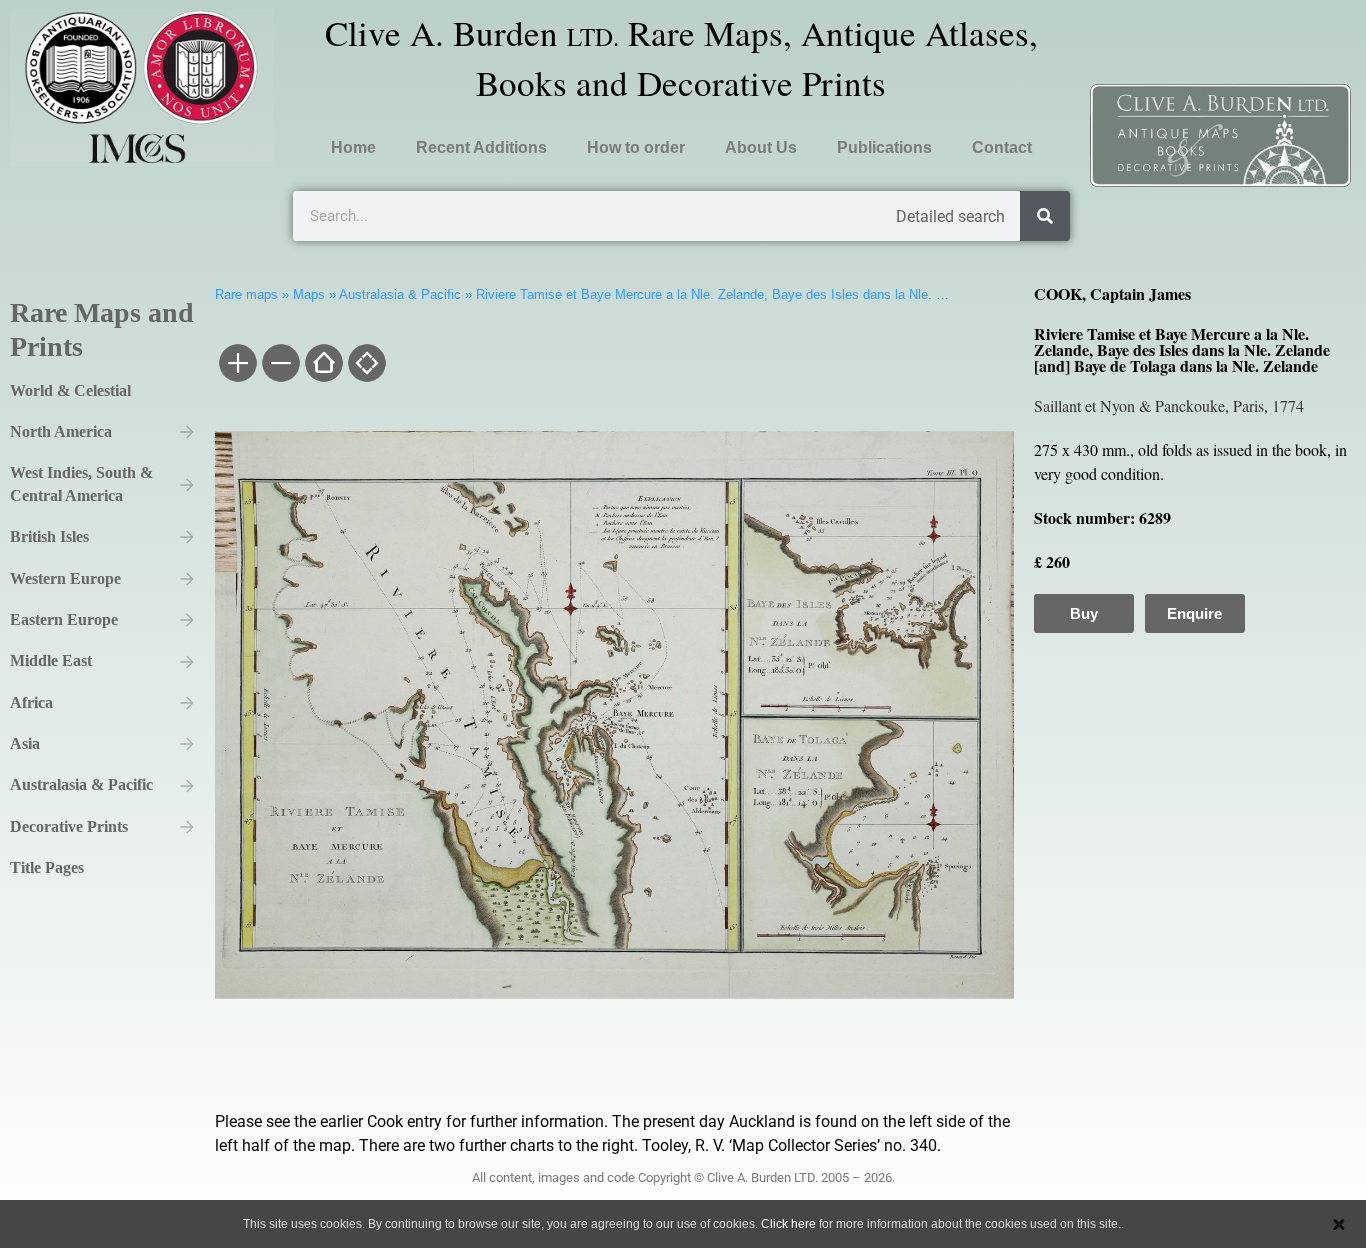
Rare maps (246, 294)
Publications (884, 147)
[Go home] (322, 365)
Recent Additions (481, 147)
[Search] (1045, 216)
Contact (1002, 147)
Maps (309, 294)
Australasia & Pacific (400, 294)
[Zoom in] (236, 365)
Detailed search (950, 216)
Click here (788, 1224)
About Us (761, 147)
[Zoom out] (279, 365)
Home (353, 147)
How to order (636, 147)
